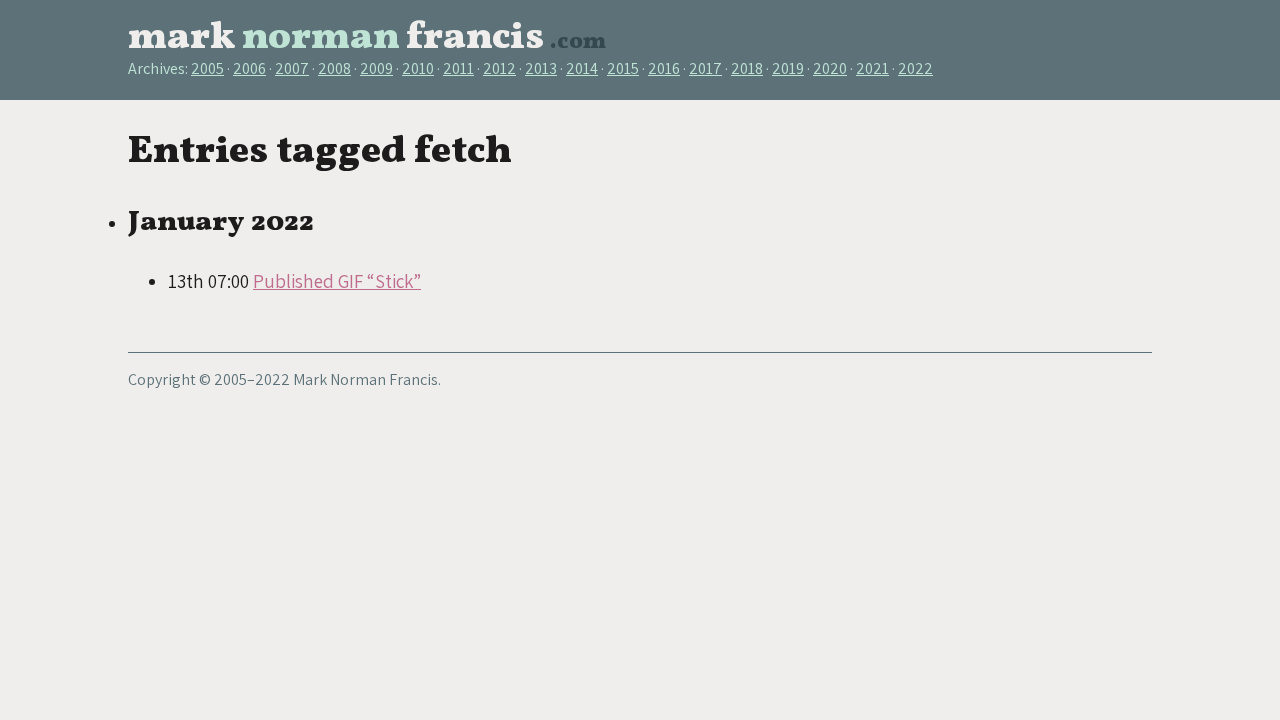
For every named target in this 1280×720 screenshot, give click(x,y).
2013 (541, 68)
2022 (915, 68)
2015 (623, 68)
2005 (207, 68)
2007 (292, 68)
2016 (664, 68)
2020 (830, 68)
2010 (418, 68)
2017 (705, 68)
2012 (499, 68)
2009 (376, 68)
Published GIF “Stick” (337, 281)
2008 (334, 68)
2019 (788, 68)
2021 (872, 68)
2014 (582, 68)
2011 (458, 68)
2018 (747, 68)
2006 (249, 68)
